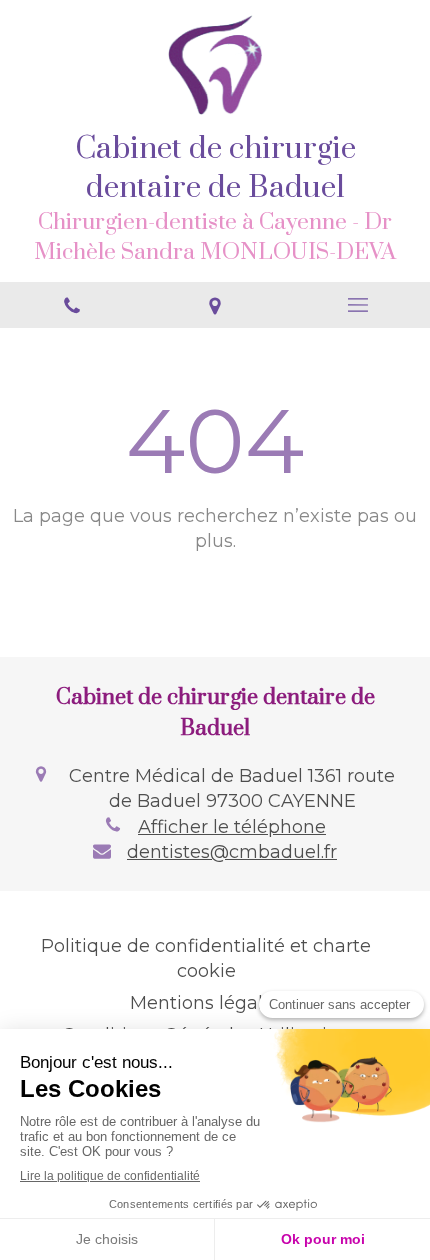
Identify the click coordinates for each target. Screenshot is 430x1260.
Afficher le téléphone (232, 827)
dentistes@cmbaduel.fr (232, 852)
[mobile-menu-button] (358, 305)
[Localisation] (214, 305)
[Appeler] (71, 305)
